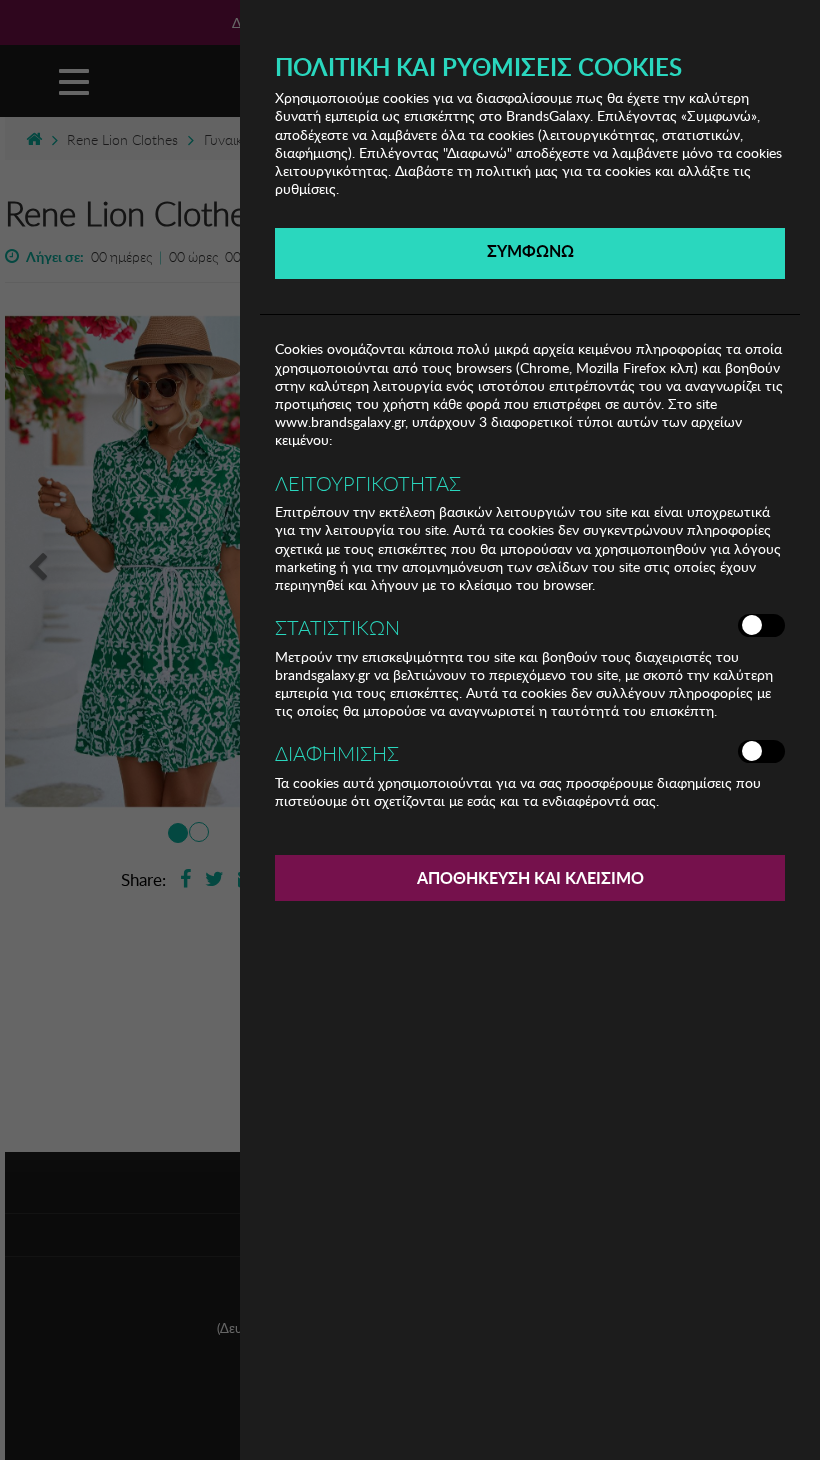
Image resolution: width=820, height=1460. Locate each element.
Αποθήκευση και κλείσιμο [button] (530, 877)
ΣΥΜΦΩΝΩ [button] (530, 250)
